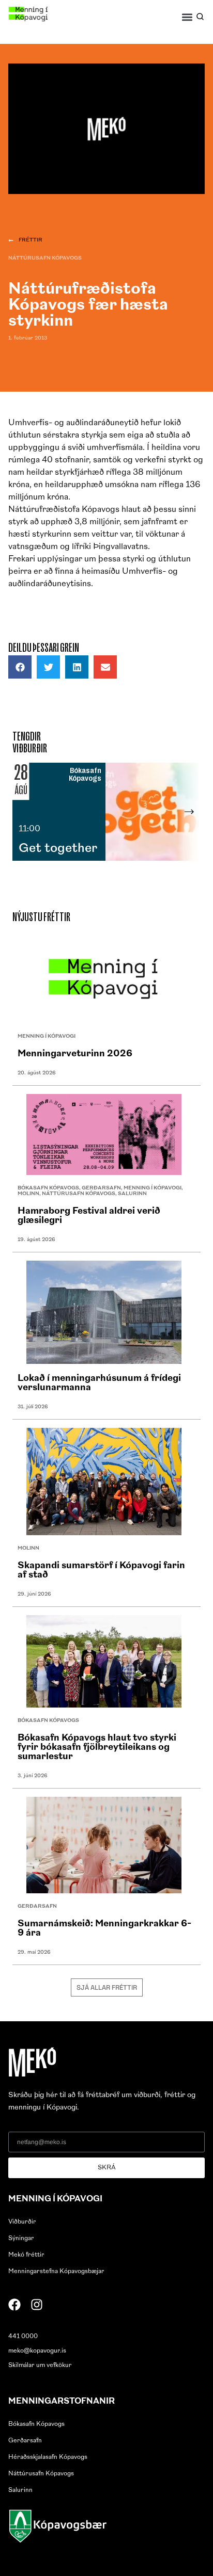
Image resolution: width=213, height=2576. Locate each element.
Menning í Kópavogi (47, 1036)
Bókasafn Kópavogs (48, 1188)
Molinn (28, 1194)
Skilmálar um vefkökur (40, 2365)
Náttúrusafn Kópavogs (45, 258)
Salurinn (132, 1194)
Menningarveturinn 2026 (75, 1054)
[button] (187, 17)
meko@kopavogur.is (37, 2351)
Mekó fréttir (26, 2255)
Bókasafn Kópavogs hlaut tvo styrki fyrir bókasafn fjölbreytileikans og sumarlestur (97, 1748)
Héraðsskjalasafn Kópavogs (48, 2457)
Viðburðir (22, 2222)
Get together (58, 849)
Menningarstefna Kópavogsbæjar (56, 2272)
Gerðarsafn (101, 1188)
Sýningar (21, 2239)
